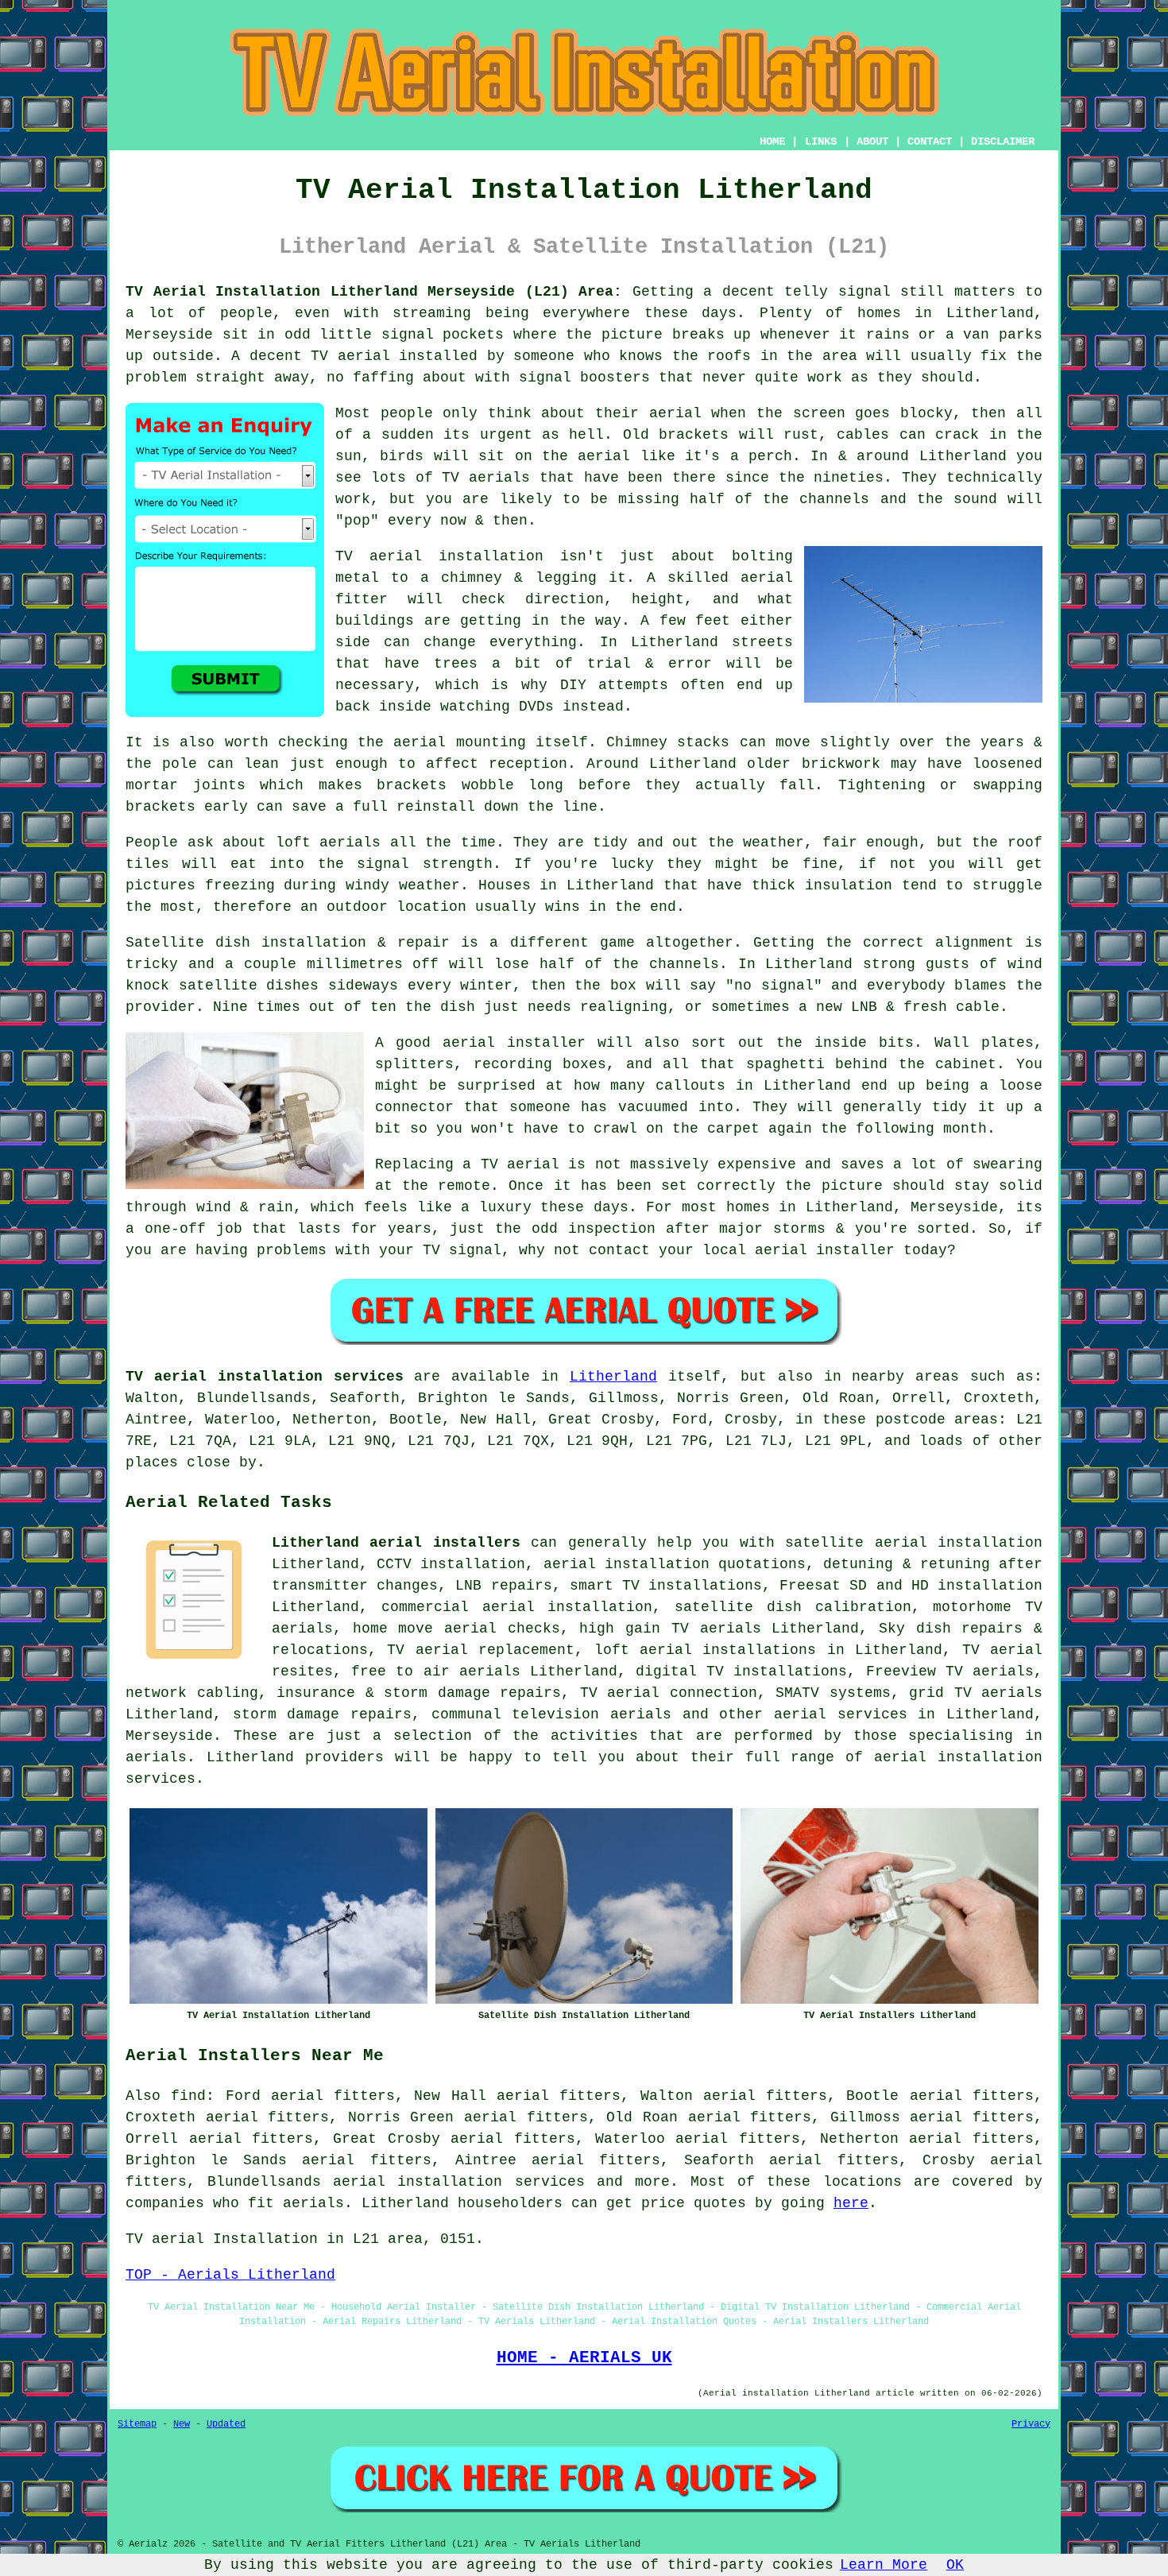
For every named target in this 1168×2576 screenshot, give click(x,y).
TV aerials (486, 478)
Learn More (884, 2565)
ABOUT (872, 141)
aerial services (841, 1714)
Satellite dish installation (246, 943)
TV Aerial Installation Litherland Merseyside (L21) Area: (374, 292)
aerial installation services (458, 2182)
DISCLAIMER (1003, 141)
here (851, 2203)
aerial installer (514, 1043)
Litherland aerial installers (396, 1543)
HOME (772, 141)
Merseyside (169, 1736)
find (188, 2096)
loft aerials (329, 843)
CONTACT (930, 141)
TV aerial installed (394, 356)
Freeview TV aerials (950, 1671)
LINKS (821, 141)
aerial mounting (459, 742)
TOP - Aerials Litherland (230, 2275)
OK (955, 2565)
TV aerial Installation (222, 2239)
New (182, 2424)
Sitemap (137, 2424)
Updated (226, 2424)
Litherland (613, 1377)
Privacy (1031, 2424)
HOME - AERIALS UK (584, 2357)
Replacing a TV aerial (467, 1164)
